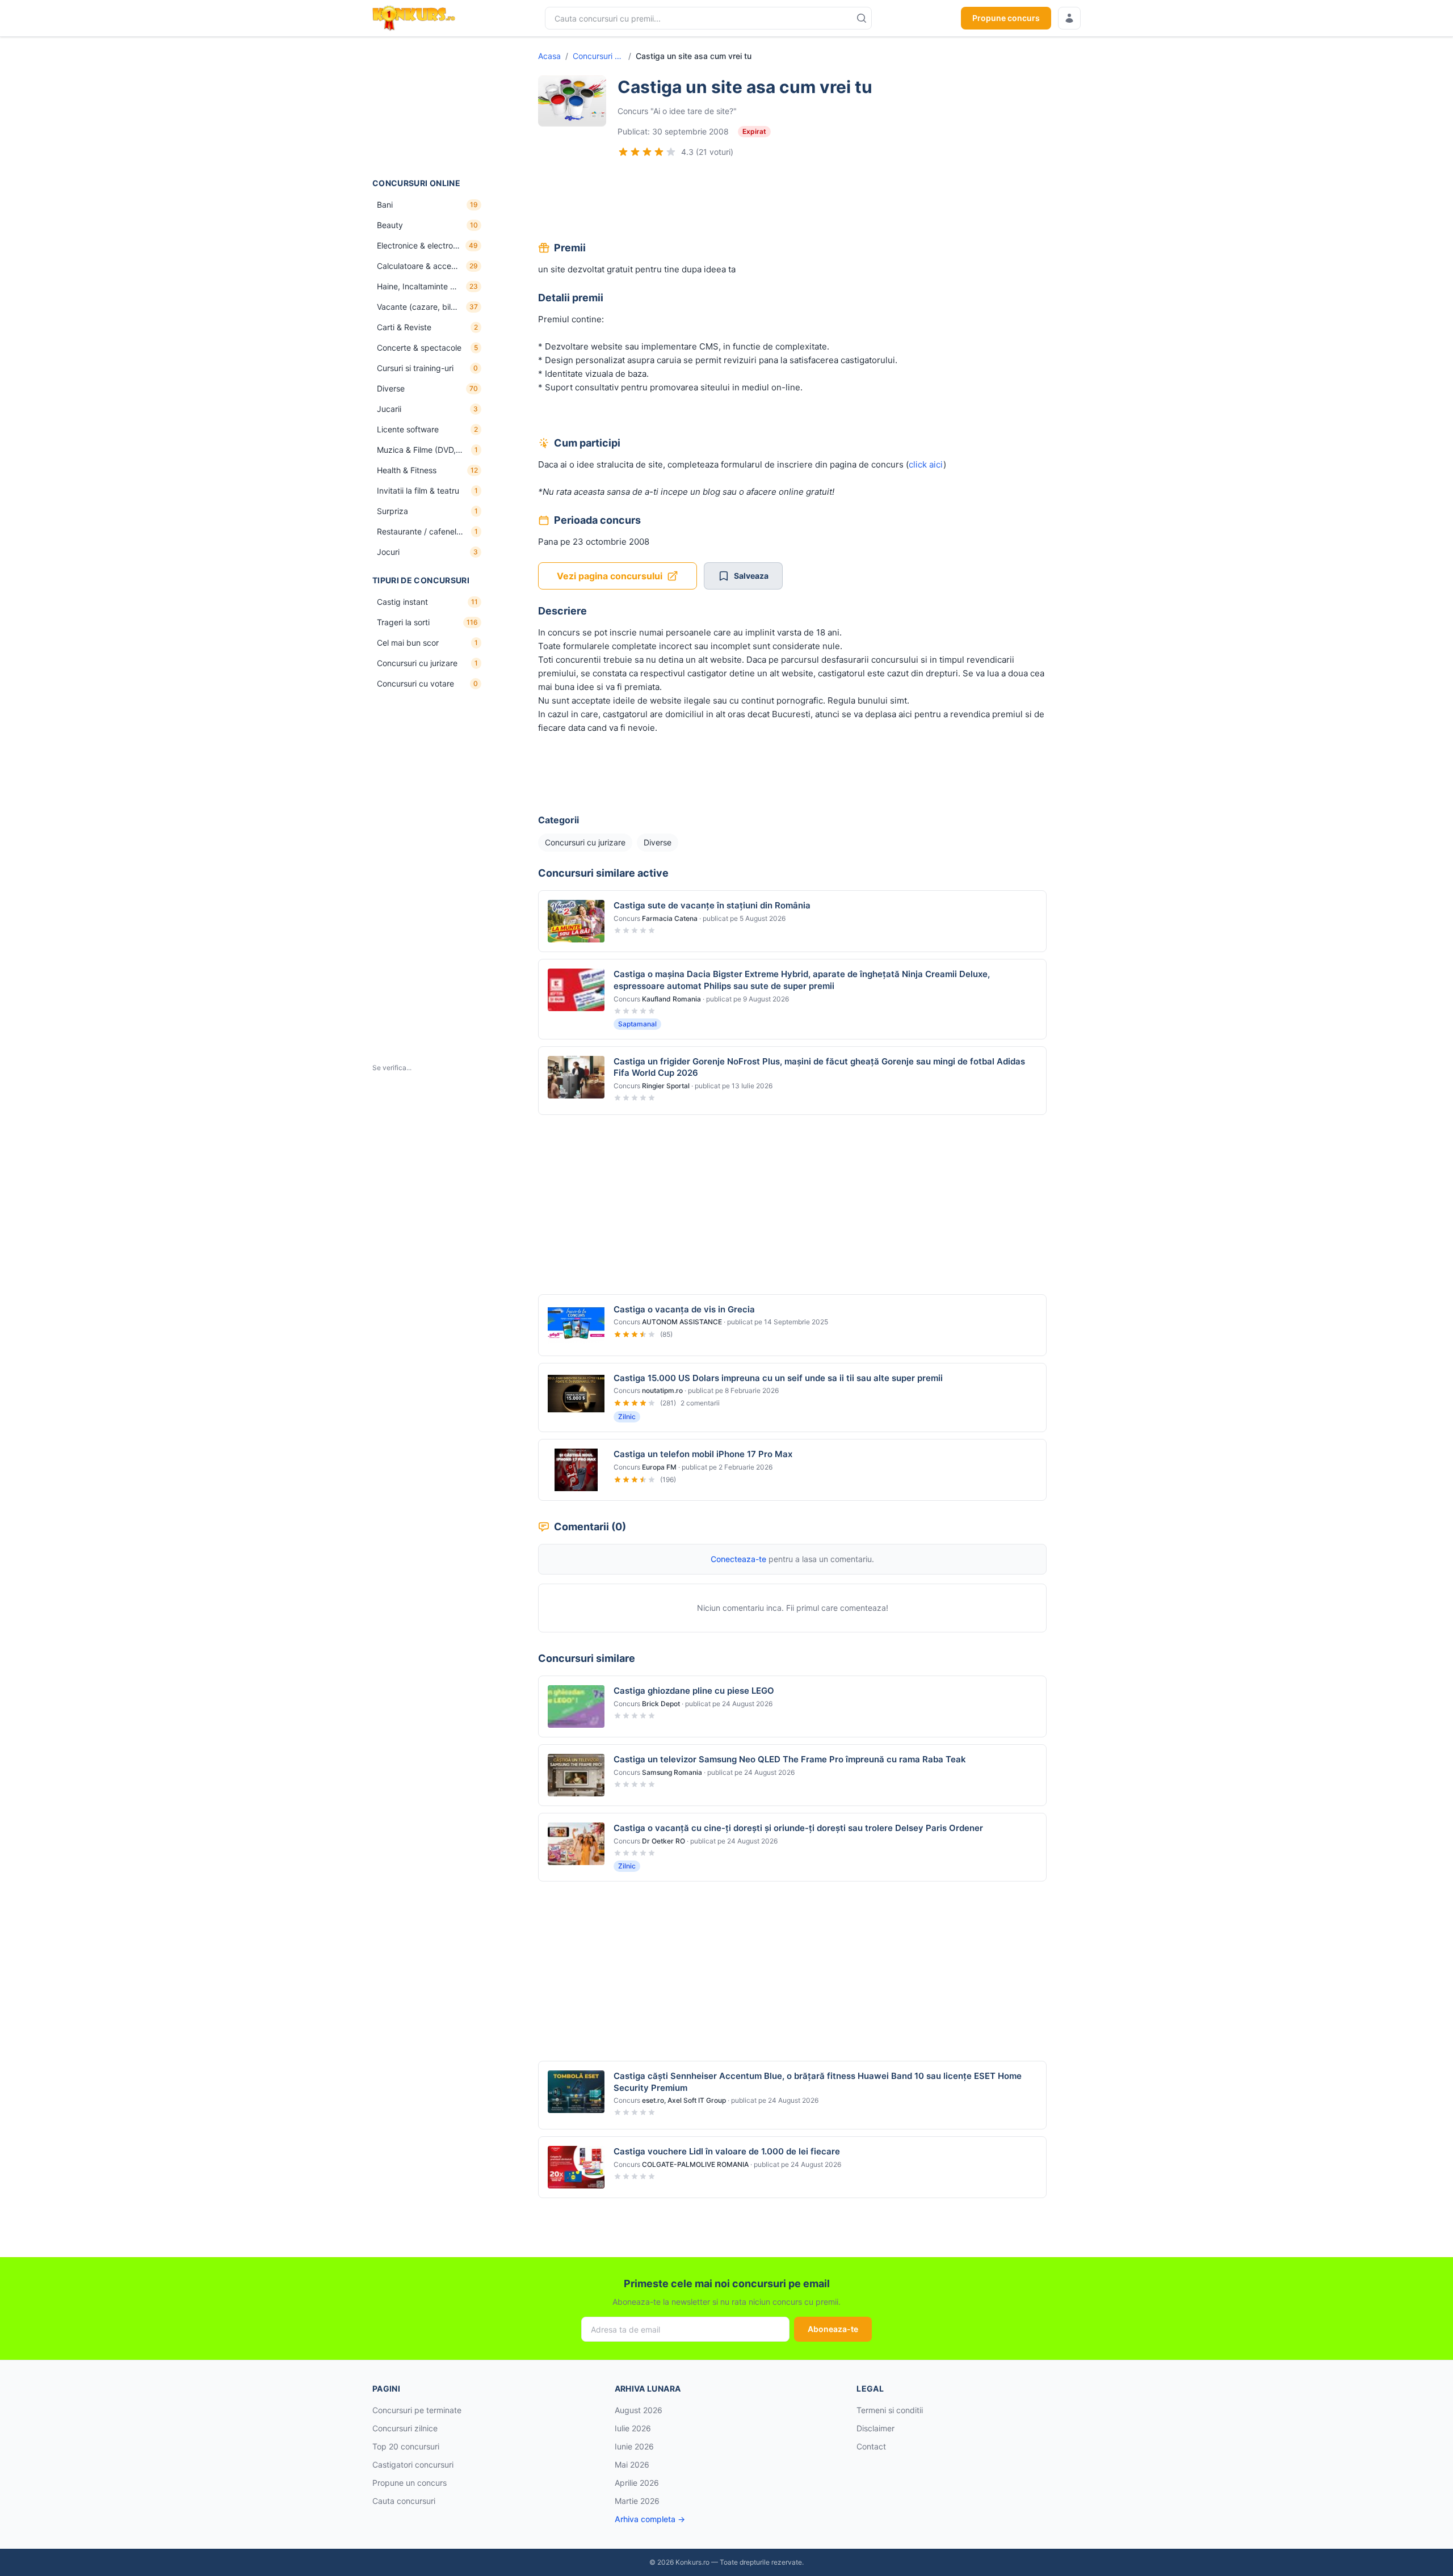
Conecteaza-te (738, 1559)
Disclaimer (875, 2428)
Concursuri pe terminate (417, 2410)
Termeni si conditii (890, 2410)
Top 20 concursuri (406, 2446)
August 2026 (639, 2410)
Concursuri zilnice (405, 2428)
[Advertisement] (429, 107)
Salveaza (751, 576)
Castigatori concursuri (413, 2465)
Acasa (549, 56)
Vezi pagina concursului (610, 576)
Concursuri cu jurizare (598, 56)
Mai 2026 (632, 2465)
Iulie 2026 (633, 2428)
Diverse (658, 842)
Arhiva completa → (650, 2519)
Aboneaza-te (833, 2329)
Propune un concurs (410, 2483)
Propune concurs (1006, 18)
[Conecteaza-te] (1069, 18)
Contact (871, 2446)
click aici (926, 464)
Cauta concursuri (404, 2501)
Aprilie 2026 (637, 2483)
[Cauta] (862, 18)
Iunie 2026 (634, 2446)
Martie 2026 (637, 2501)
